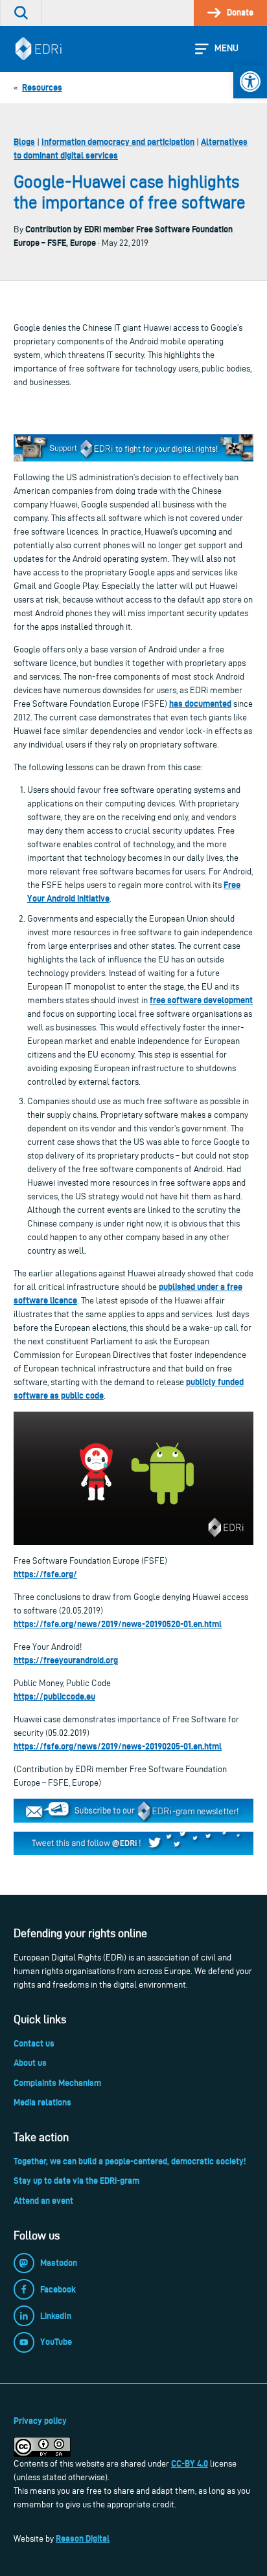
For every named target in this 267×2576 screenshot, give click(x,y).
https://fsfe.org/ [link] (45, 1574)
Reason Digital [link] (83, 2538)
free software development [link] (201, 1000)
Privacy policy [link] (40, 2421)
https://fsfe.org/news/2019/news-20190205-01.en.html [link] (118, 1746)
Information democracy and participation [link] (118, 142)
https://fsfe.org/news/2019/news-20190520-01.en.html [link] (118, 1624)
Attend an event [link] (43, 2201)
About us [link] (30, 2063)
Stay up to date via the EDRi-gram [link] (76, 2181)
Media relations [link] (42, 2102)
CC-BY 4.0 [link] (190, 2463)
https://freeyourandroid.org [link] (66, 1660)
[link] (250, 82)
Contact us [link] (34, 2043)
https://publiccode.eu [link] (54, 1696)
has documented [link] (200, 704)
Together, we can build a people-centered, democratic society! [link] (130, 2161)
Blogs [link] (24, 142)
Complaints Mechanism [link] (57, 2083)
